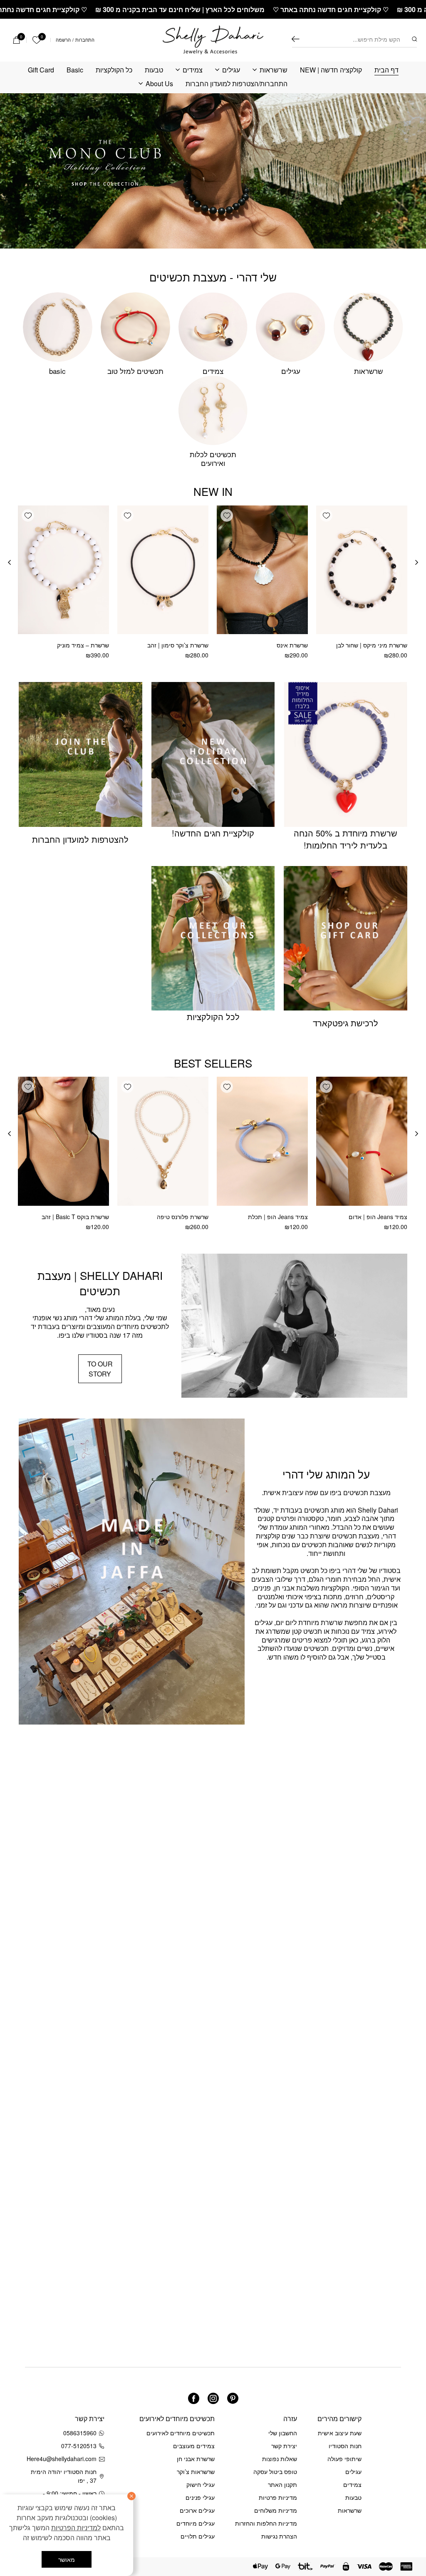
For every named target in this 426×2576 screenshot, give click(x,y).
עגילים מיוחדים (196, 2523)
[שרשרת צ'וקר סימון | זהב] (163, 570)
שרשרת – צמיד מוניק (83, 645)
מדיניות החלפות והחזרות (266, 2523)
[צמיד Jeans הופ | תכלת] (262, 1141)
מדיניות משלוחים (276, 2510)
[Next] (9, 562)
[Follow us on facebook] (194, 2398)
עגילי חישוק (201, 2484)
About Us (159, 84)
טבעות (154, 70)
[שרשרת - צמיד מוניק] (63, 570)
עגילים (231, 70)
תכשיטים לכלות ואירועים (213, 458)
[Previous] (417, 562)
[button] (326, 515)
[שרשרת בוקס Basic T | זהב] (63, 1141)
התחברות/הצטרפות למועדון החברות (237, 84)
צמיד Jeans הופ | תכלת (278, 1217)
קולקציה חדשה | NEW (331, 70)
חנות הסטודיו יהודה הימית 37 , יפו (64, 2476)
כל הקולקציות (114, 70)
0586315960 (80, 2433)
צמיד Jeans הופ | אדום (378, 1217)
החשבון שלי (283, 2433)
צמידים (193, 70)
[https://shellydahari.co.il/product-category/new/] (213, 171)
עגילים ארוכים (197, 2510)
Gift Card (41, 70)
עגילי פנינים (200, 2497)
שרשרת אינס (292, 645)
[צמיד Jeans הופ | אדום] (362, 1141)
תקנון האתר (282, 2484)
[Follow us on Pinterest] (233, 2398)
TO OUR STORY (100, 1369)
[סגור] (131, 2496)
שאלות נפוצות (280, 2459)
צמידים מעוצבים (194, 2446)
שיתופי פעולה (344, 2459)
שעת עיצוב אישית (340, 2433)
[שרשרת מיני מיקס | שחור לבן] (362, 570)
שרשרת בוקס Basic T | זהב (75, 1217)
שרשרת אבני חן (196, 2459)
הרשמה (63, 40)
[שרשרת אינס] (262, 570)
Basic (75, 70)
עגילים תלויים (198, 2536)
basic (57, 371)
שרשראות (274, 70)
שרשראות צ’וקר (196, 2471)
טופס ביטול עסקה (275, 2471)
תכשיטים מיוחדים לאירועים (181, 2433)
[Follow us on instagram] (213, 2398)
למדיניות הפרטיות (76, 2527)
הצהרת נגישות (279, 2536)
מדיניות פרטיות (278, 2497)
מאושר (67, 2559)
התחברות (85, 40)
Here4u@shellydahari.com (63, 2459)
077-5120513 (79, 2446)
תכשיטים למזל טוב (135, 371)
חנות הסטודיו (345, 2446)
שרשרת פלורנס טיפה (183, 1217)
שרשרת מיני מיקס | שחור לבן (372, 645)
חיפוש (296, 39)
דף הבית (386, 70)
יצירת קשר (284, 2446)
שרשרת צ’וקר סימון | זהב (178, 645)
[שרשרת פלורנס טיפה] (163, 1141)
